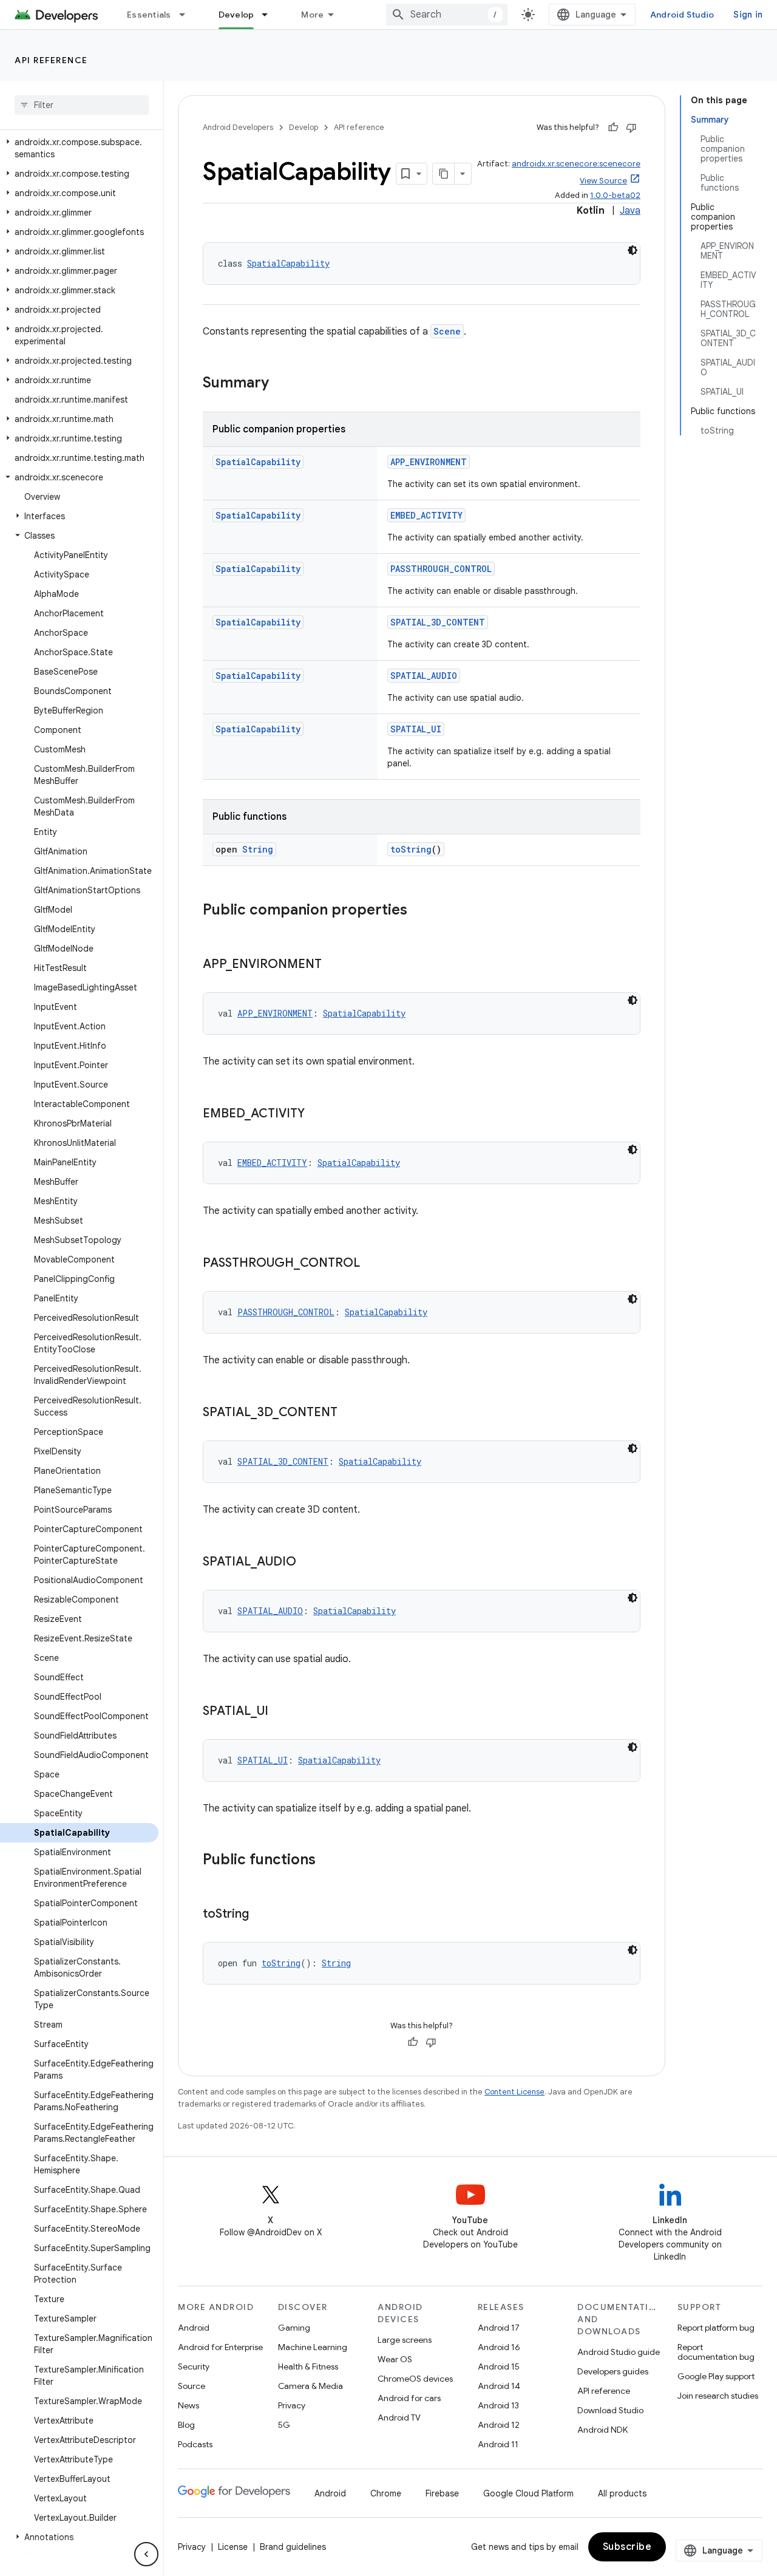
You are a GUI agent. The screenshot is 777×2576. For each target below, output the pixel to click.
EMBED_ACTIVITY (426, 515)
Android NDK (602, 2430)
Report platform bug (716, 2328)
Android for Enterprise (220, 2347)
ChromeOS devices (415, 2379)
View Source (603, 181)
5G (284, 2425)
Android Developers (238, 127)
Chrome (386, 2493)
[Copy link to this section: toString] (261, 1915)
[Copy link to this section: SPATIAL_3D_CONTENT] (350, 1413)
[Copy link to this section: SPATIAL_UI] (280, 1712)
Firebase (442, 2493)
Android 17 (499, 2328)
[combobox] (447, 15)
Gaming (294, 2328)
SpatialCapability (288, 263)
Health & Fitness (308, 2366)
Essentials (149, 15)
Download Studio (610, 2410)
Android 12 (499, 2425)
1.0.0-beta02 (615, 195)
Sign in (748, 15)
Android (194, 2328)
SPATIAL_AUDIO (424, 676)
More (312, 15)
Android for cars (409, 2398)
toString (411, 849)
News (188, 2405)
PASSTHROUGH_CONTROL (441, 569)
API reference (51, 60)
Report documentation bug (716, 2352)
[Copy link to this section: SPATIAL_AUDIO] (308, 1562)
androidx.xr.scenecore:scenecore (576, 164)
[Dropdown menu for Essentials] (188, 15)
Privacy (292, 2405)
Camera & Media (310, 2386)
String (258, 849)
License (233, 2547)
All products (622, 2493)
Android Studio (682, 15)
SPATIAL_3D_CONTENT (438, 622)
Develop (236, 15)
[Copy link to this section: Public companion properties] (419, 911)
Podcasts (195, 2444)
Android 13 (498, 2405)
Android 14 (499, 2386)
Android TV (399, 2418)
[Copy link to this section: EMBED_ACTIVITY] (317, 1114)
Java (630, 211)
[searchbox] (82, 105)
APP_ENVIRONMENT (429, 462)
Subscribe (627, 2547)
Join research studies (718, 2396)
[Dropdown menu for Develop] (270, 15)
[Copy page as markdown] (444, 174)
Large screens (405, 2340)
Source (192, 2386)
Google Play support (716, 2376)
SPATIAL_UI (416, 729)
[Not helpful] (631, 128)
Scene (447, 331)
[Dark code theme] (633, 250)
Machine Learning (313, 2347)
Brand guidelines (293, 2547)
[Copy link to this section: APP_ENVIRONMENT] (334, 965)
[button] (79, 148)
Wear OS (395, 2359)
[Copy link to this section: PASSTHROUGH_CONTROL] (372, 1264)
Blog (186, 2425)
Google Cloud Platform (528, 2493)
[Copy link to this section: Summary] (281, 384)
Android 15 (499, 2366)
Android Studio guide (619, 2352)
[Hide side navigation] (146, 2554)
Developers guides (613, 2371)
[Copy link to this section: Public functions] (328, 1861)
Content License (514, 2092)
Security (194, 2366)
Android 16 (499, 2347)
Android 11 (498, 2444)
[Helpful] (613, 128)
